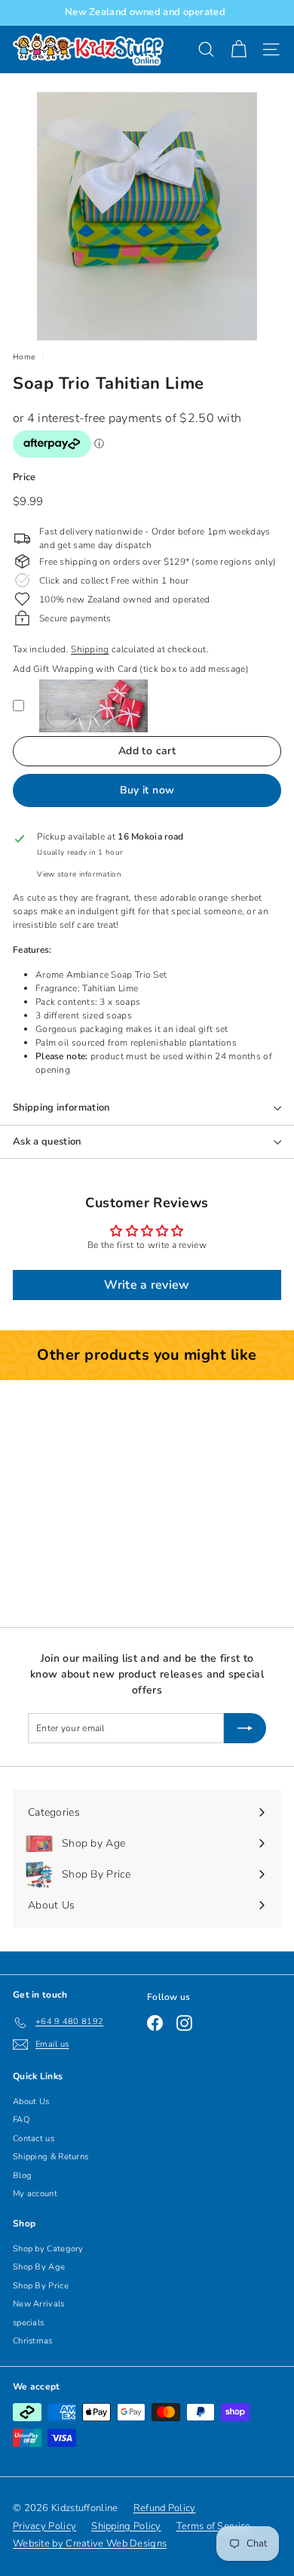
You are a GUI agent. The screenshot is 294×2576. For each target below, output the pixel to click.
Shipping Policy (126, 2526)
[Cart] (239, 49)
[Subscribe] (245, 1728)
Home (24, 357)
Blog (22, 2175)
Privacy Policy (44, 2526)
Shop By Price (41, 2286)
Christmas (33, 2341)
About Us (31, 2101)
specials (28, 2323)
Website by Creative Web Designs (90, 2544)
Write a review (147, 1285)
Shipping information (61, 1108)
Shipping (90, 649)
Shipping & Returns (51, 2157)
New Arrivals (39, 2304)
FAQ (21, 2120)
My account (35, 2194)
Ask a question (47, 1142)
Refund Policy (165, 2508)
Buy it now (147, 790)
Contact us (34, 2138)
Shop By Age (39, 2267)
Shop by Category (48, 2249)
